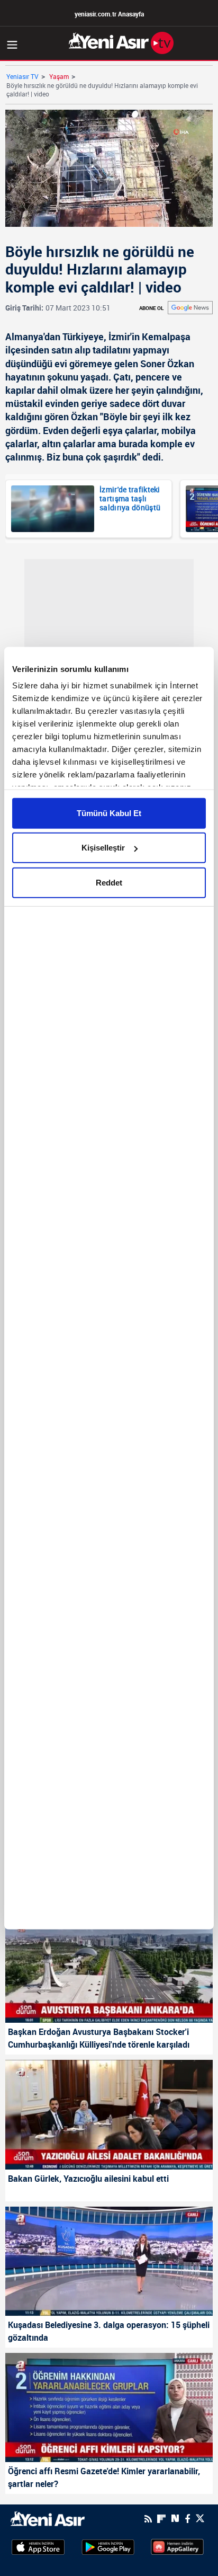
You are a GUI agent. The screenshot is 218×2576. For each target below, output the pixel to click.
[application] (109, 1288)
